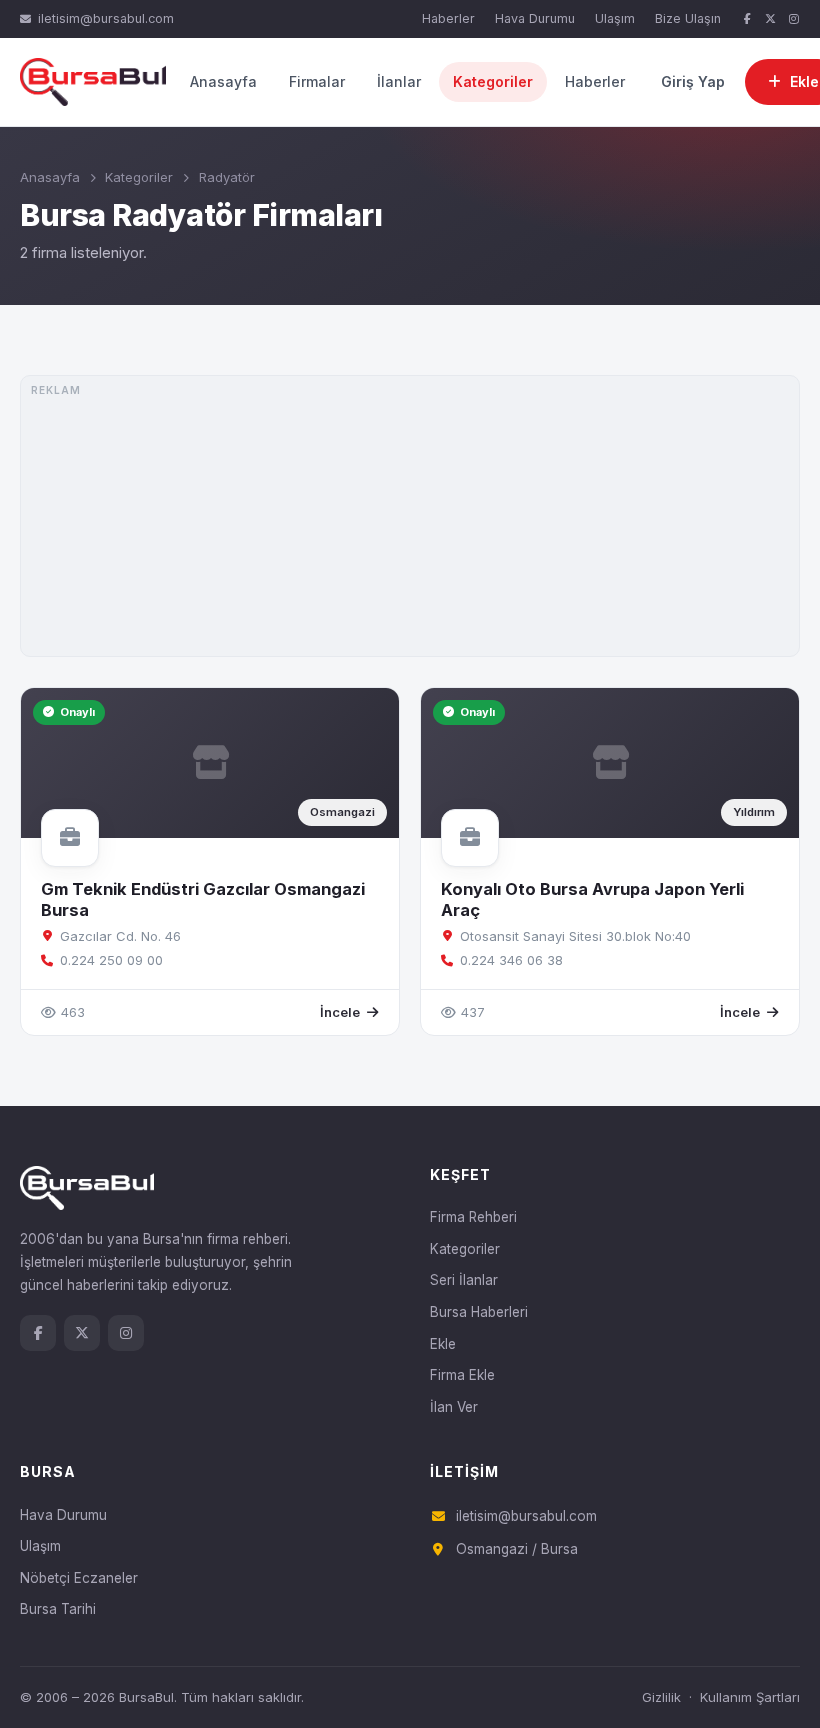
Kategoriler (493, 81)
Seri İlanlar (464, 1280)
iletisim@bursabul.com (106, 18)
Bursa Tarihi (58, 1609)
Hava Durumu (535, 18)
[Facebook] (747, 19)
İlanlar (399, 81)
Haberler (448, 18)
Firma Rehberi (473, 1217)
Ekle (443, 1344)
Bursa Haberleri (479, 1312)
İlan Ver (454, 1407)
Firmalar (317, 81)
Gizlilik (661, 1697)
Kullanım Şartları (750, 1697)
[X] (771, 19)
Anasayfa (223, 81)
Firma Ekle (462, 1375)
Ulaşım (615, 18)
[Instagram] (794, 19)
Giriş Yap (693, 81)
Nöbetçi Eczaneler (79, 1578)
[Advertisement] (410, 516)
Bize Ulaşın (688, 18)
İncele (340, 1012)
